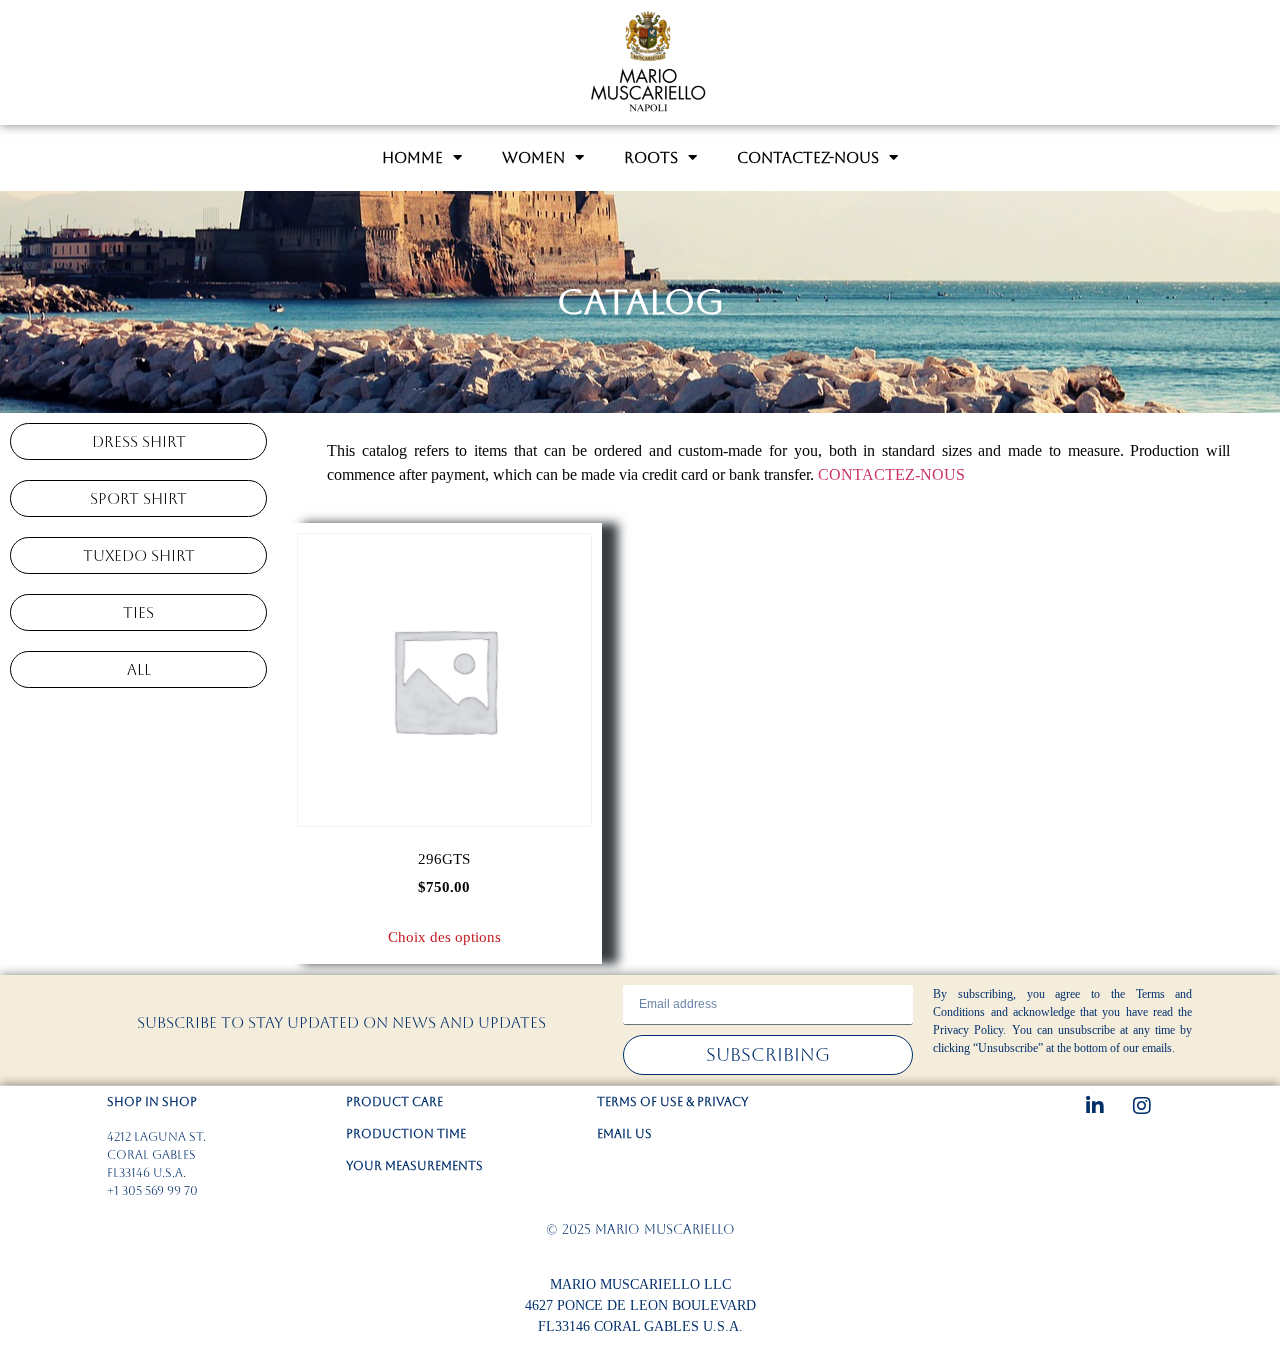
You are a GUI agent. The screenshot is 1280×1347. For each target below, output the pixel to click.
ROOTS (651, 157)
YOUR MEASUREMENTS (414, 1166)
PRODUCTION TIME (406, 1134)
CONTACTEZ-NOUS (808, 157)
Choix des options (444, 937)
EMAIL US (624, 1134)
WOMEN (533, 157)
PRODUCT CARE (394, 1102)
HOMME (412, 157)
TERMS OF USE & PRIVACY (672, 1102)
